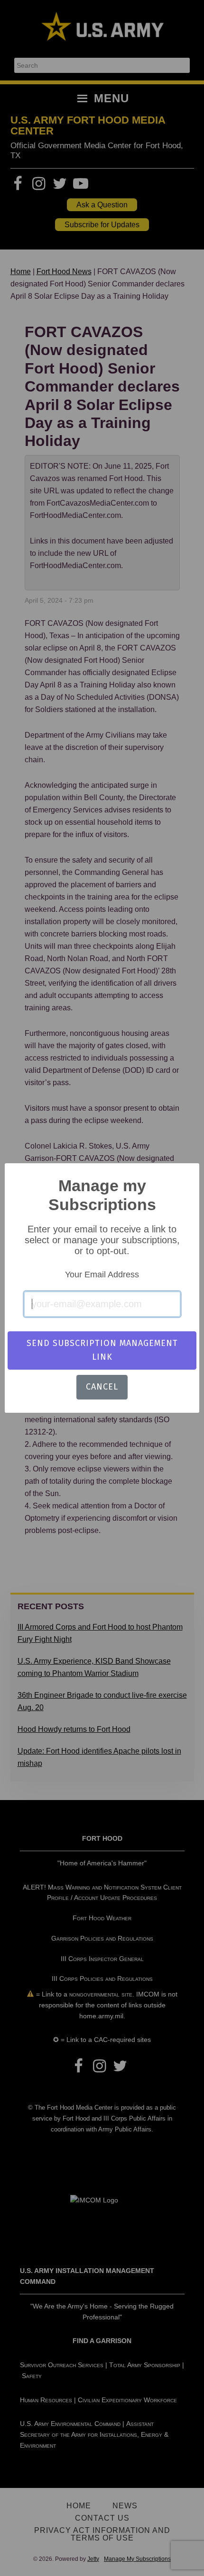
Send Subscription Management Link (102, 1350)
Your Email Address (102, 1275)
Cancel (102, 1387)
